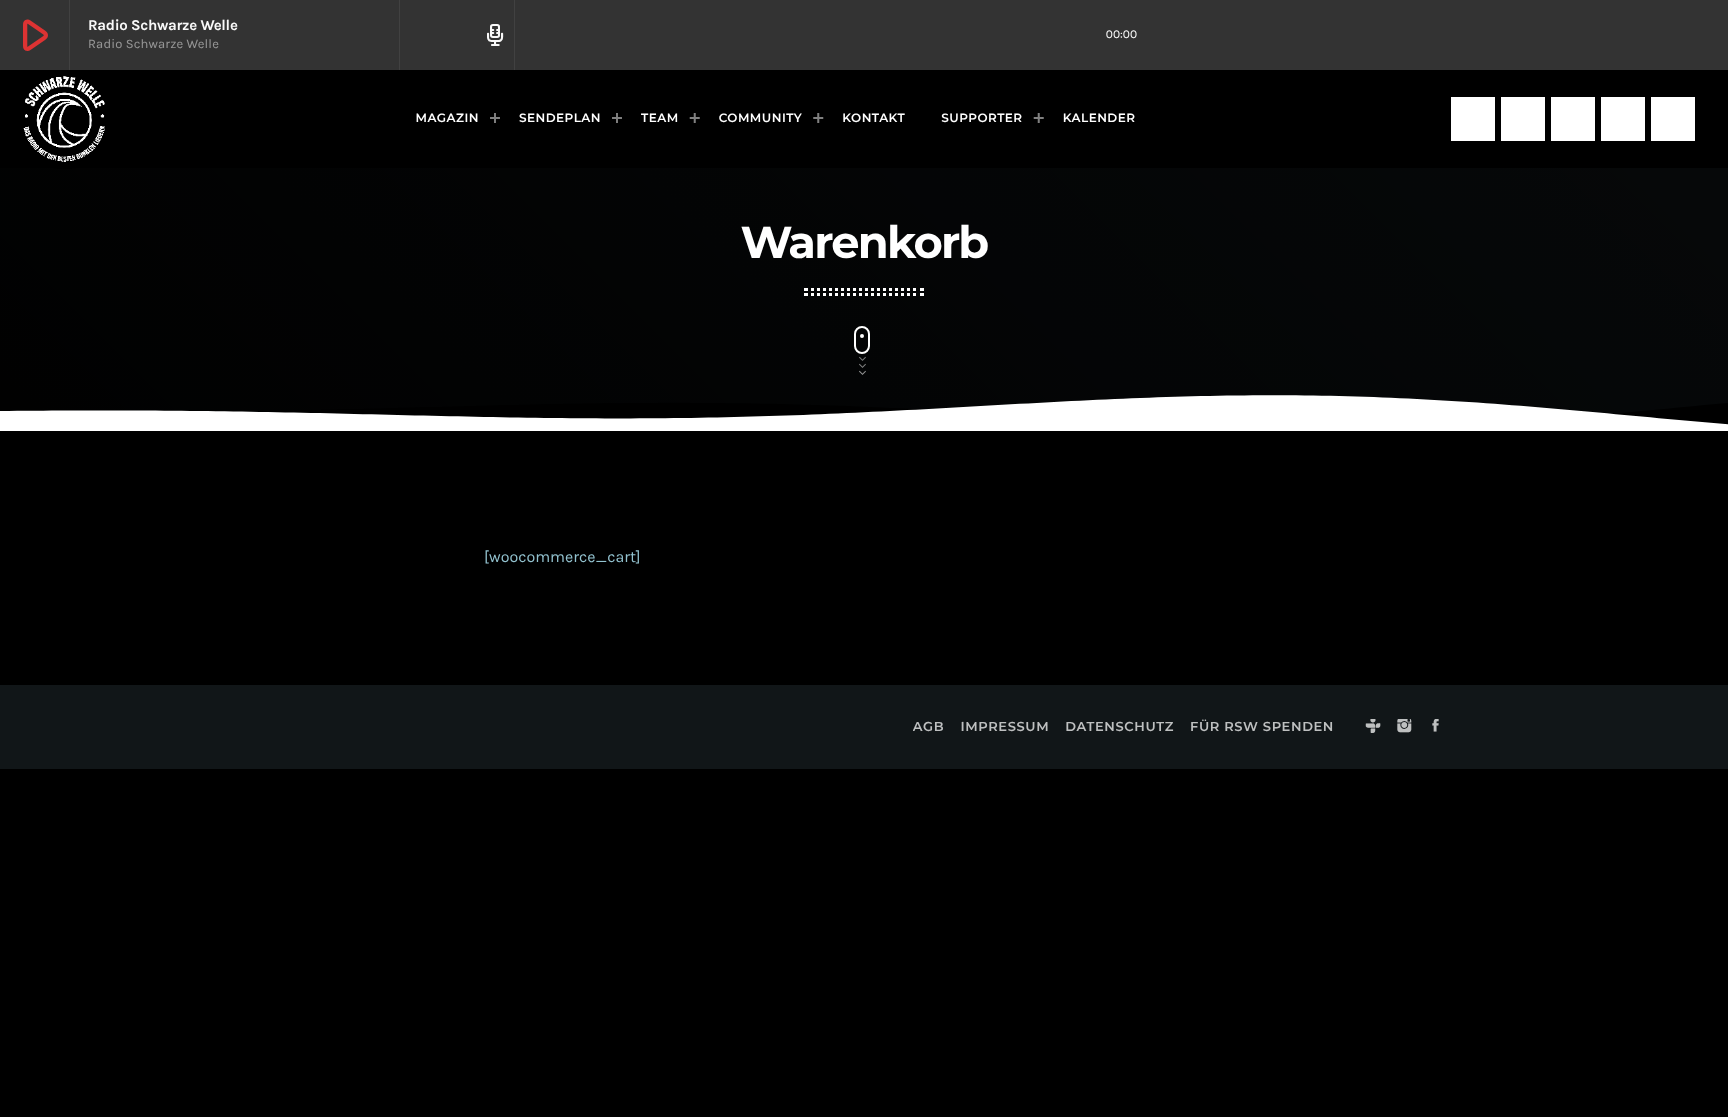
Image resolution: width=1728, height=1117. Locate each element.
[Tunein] (1473, 119)
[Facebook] (1573, 119)
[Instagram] (1523, 119)
